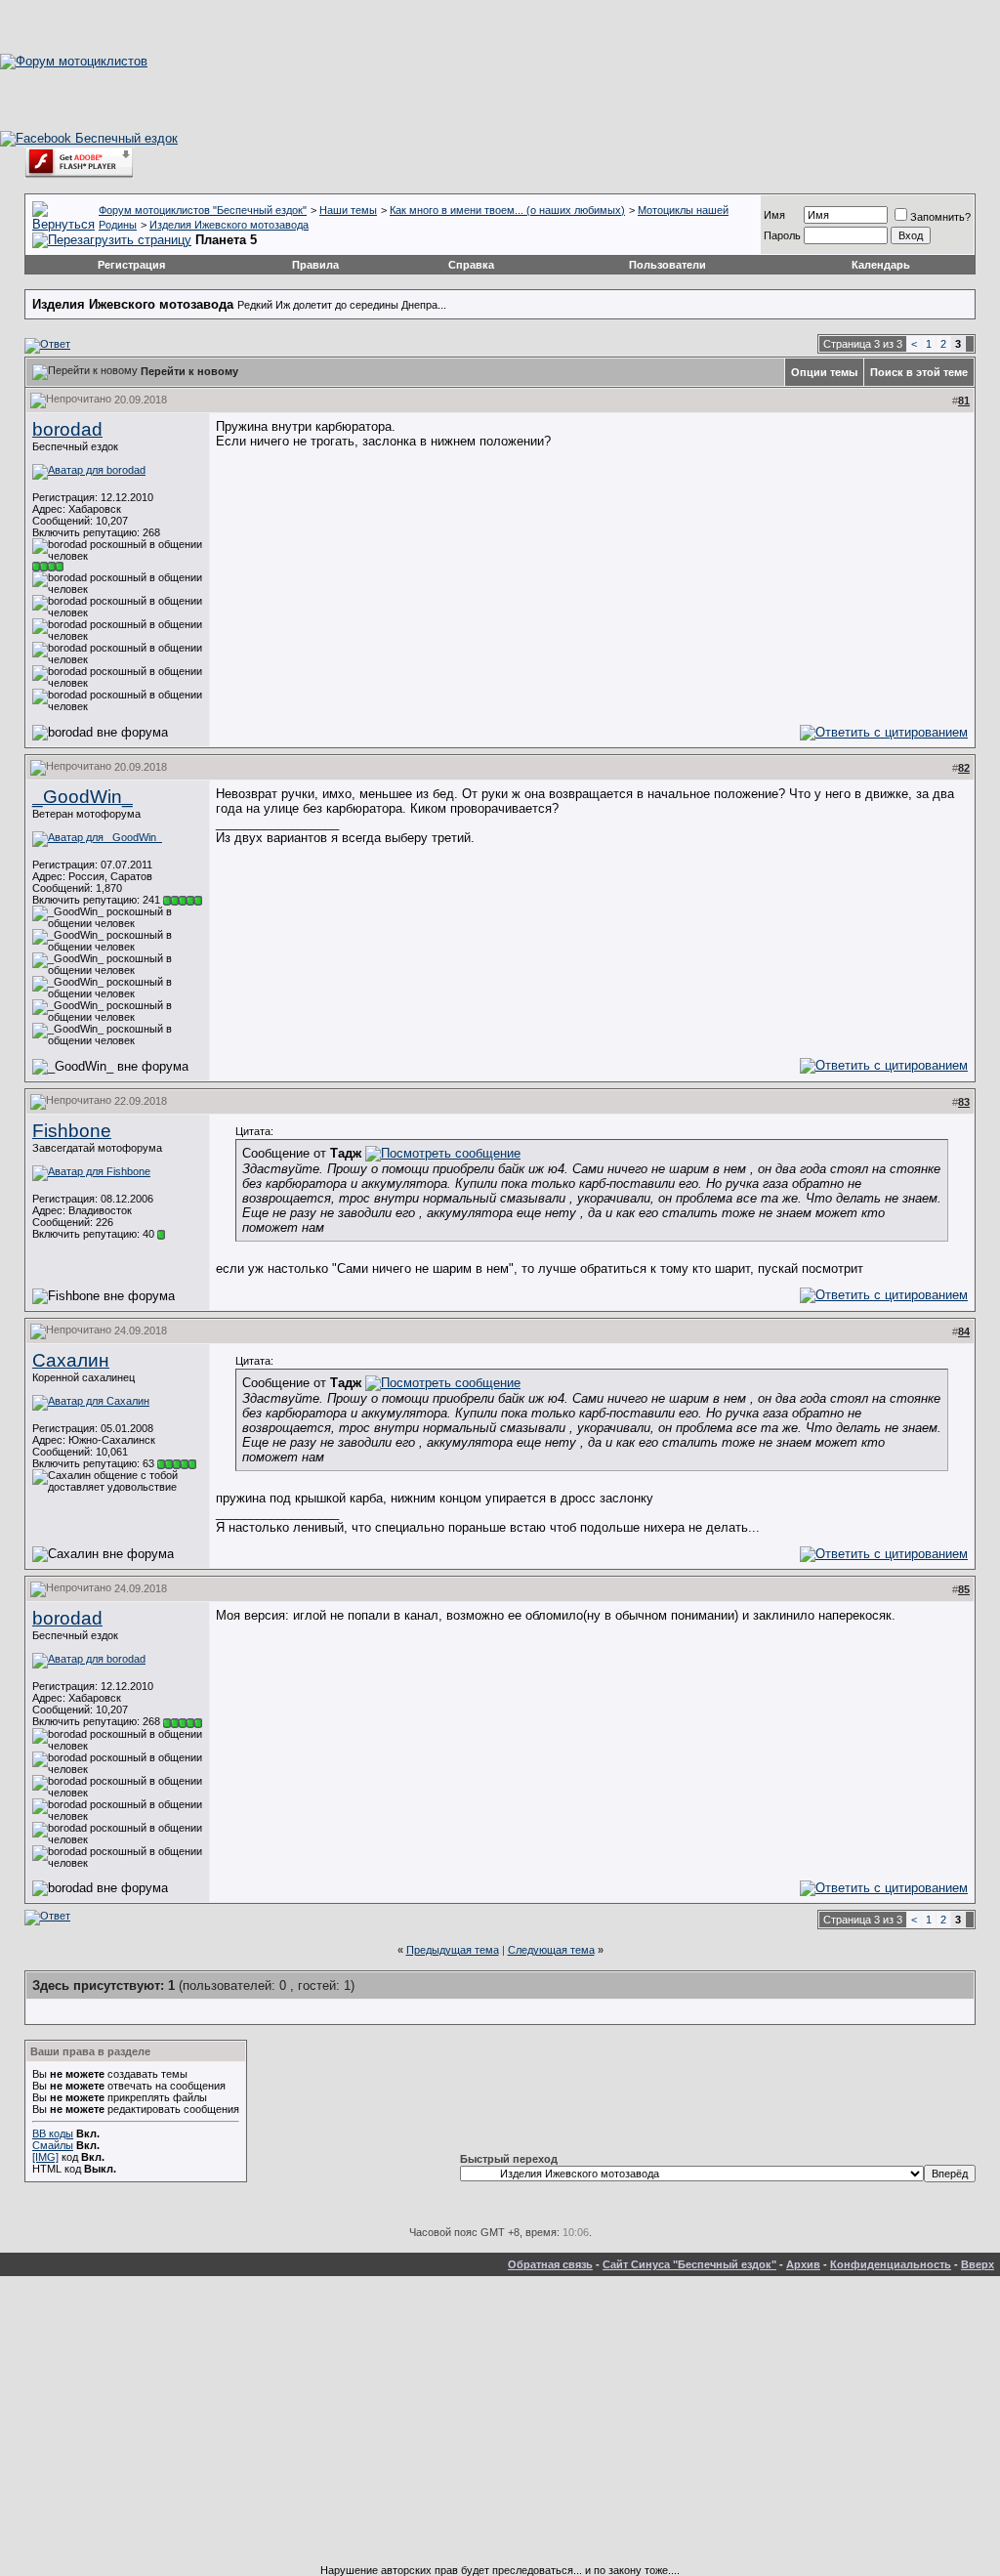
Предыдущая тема (453, 1950)
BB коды (53, 2133)
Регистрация (131, 265)
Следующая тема (551, 1950)
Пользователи (667, 265)
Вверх (978, 2264)
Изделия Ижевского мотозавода (229, 225)
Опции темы (824, 372)
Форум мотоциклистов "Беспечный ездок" (203, 210)
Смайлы (53, 2145)
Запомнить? (940, 217)
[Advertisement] (500, 2428)
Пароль (782, 235)
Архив (803, 2264)
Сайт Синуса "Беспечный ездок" (689, 2264)
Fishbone (72, 1131)
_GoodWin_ (83, 797)
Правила (315, 265)
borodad (67, 429)
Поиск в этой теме (919, 372)
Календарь (881, 265)
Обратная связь (550, 2264)
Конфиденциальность (891, 2264)
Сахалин (71, 1360)
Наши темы (348, 210)
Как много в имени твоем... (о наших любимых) (507, 210)
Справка (471, 265)
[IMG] (45, 2157)
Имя (774, 215)
